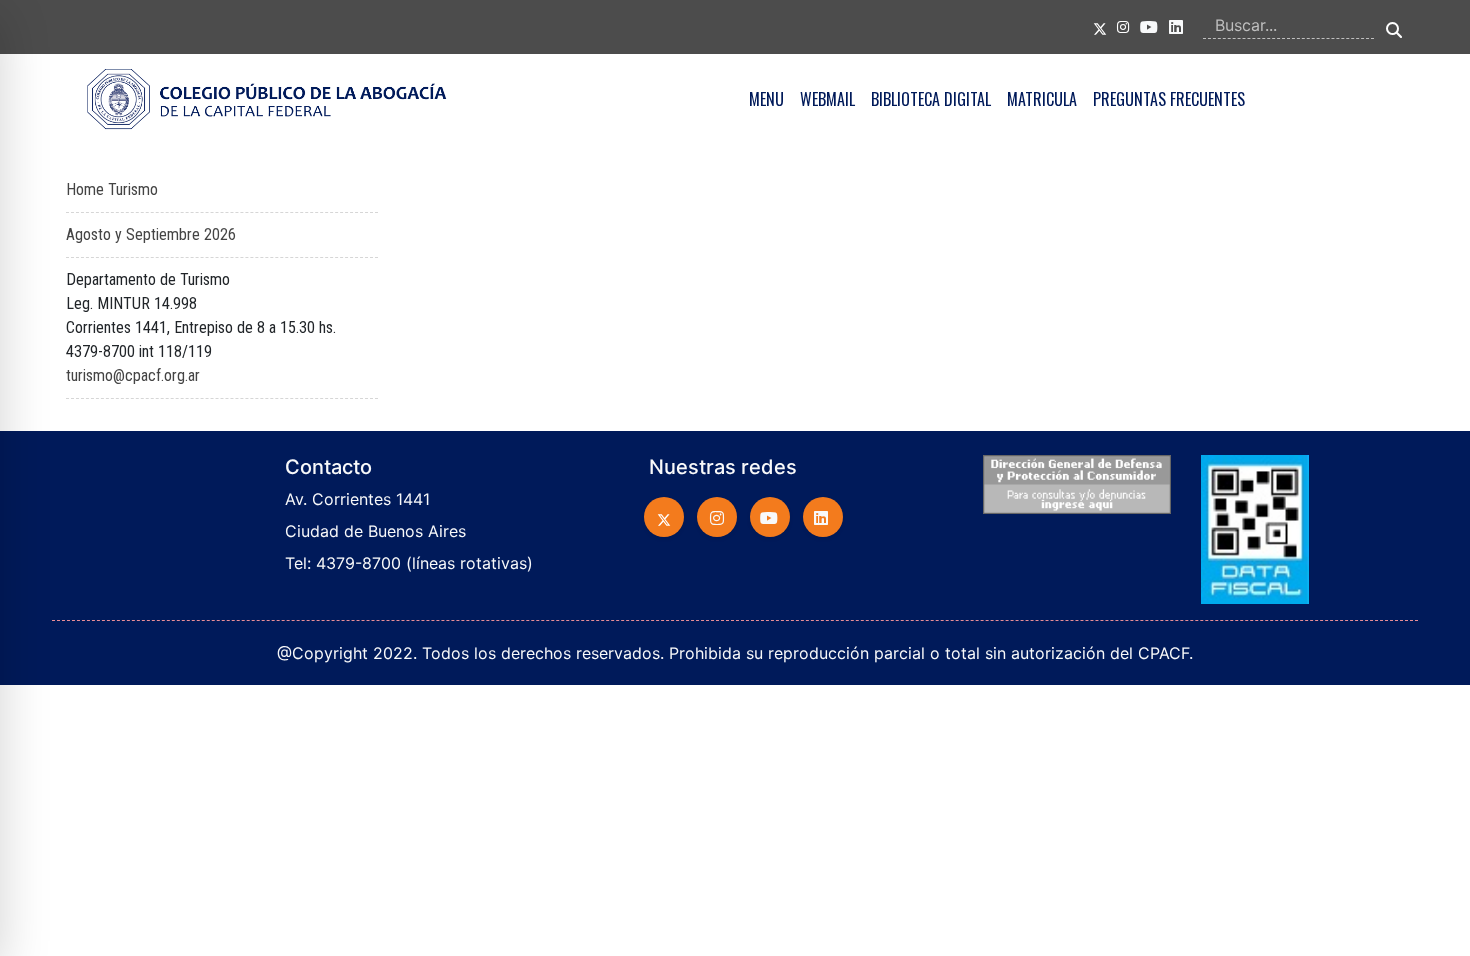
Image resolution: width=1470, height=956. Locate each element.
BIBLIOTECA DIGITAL (931, 99)
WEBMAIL (827, 99)
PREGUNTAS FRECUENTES (1169, 99)
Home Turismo (112, 189)
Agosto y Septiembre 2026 (151, 234)
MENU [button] (766, 99)
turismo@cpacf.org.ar (133, 375)
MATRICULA (1042, 99)
